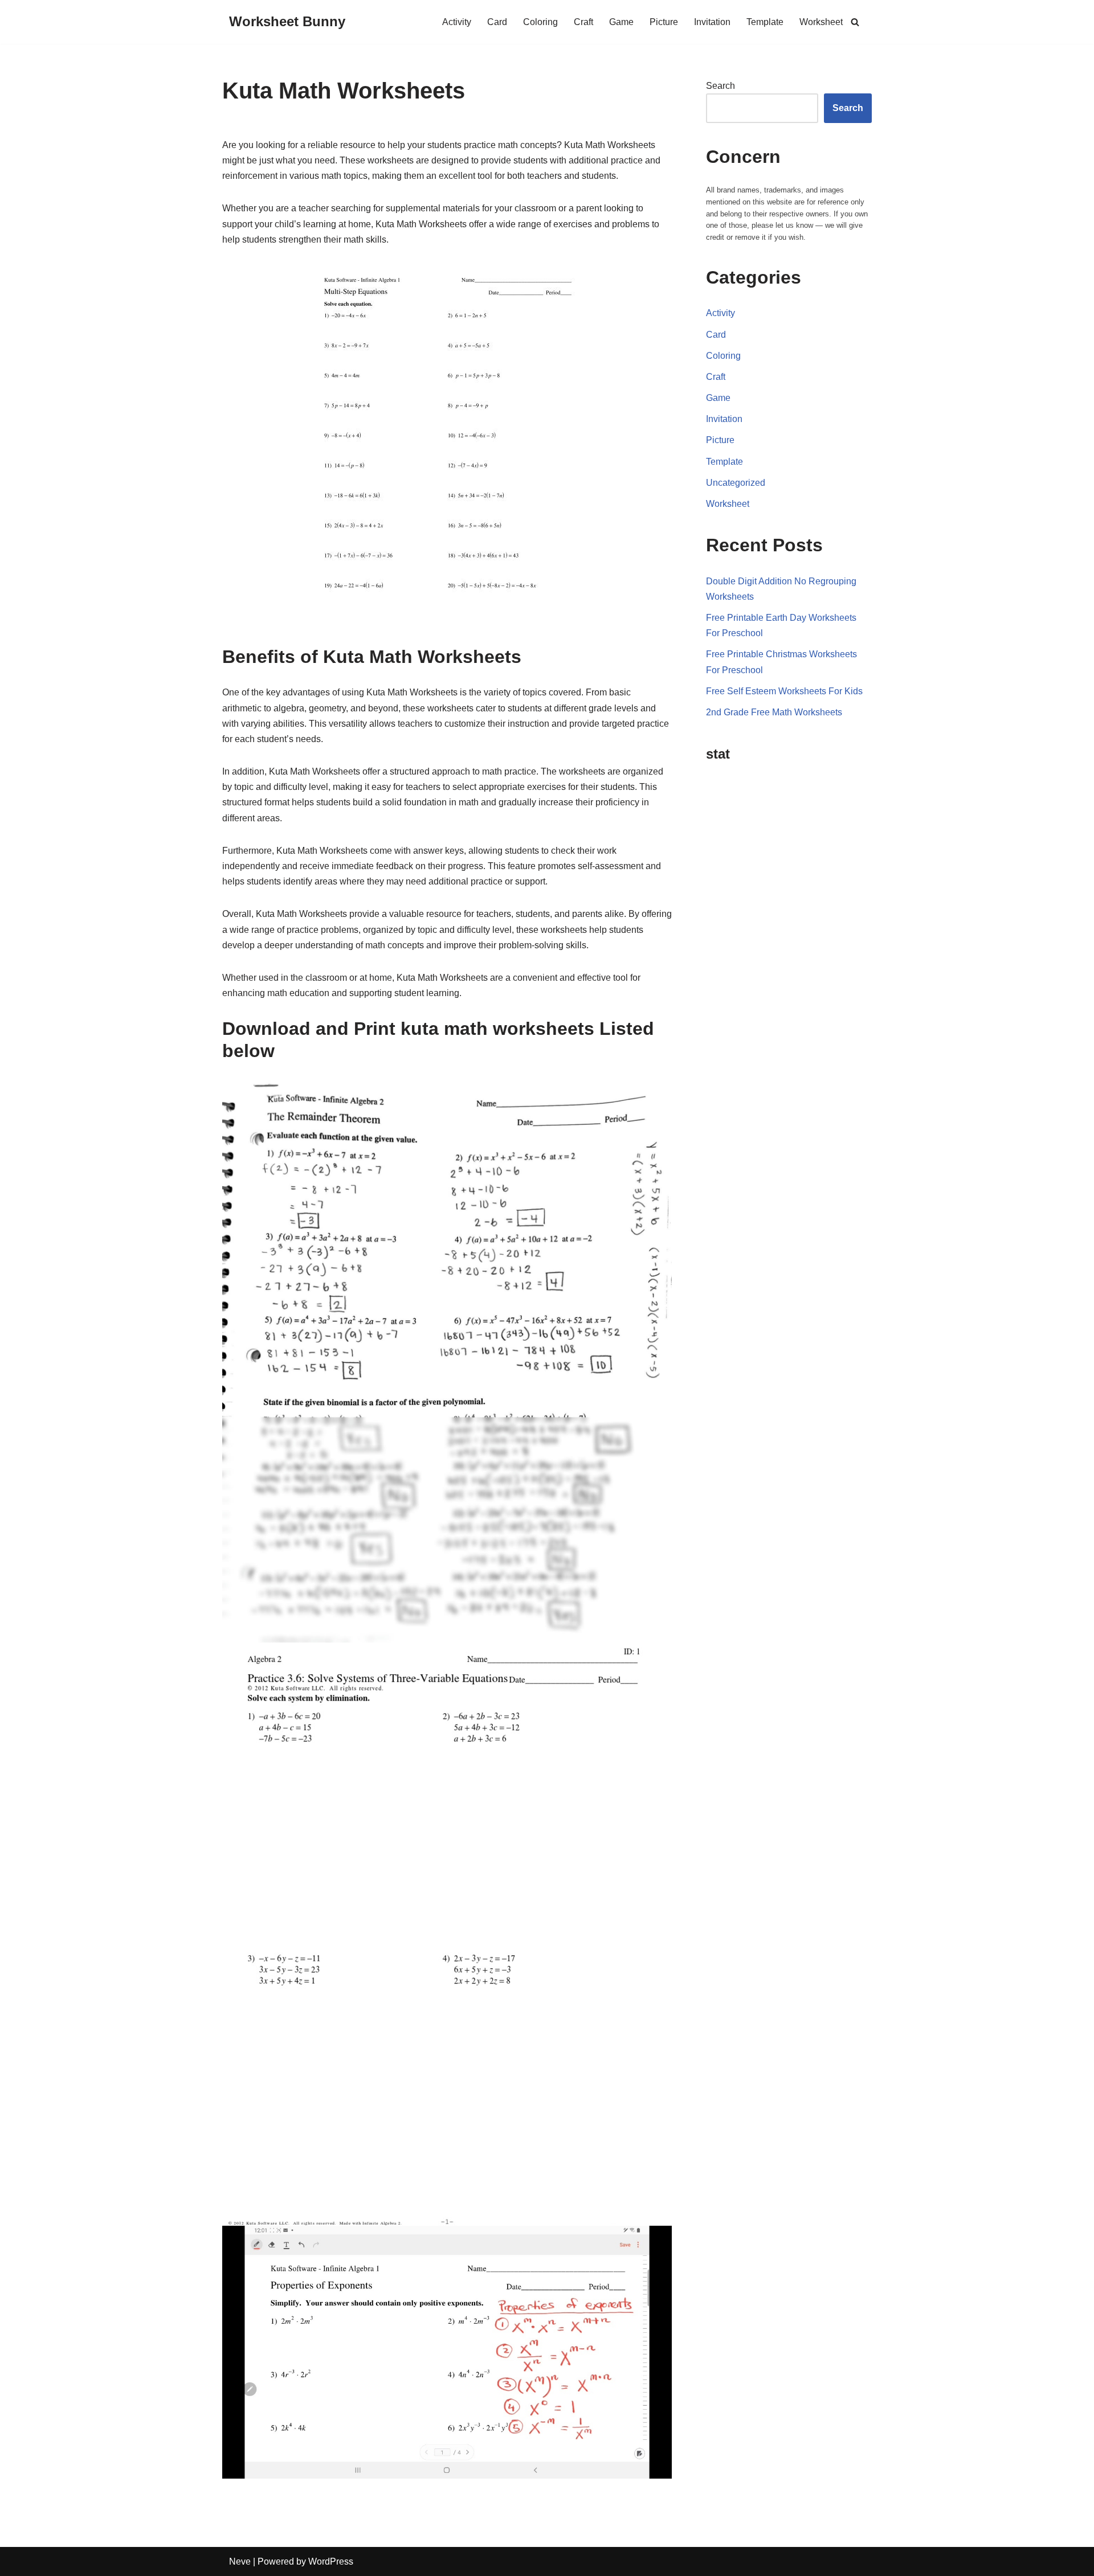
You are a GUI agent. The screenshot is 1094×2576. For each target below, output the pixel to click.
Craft (583, 22)
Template (765, 22)
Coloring (540, 22)
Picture (664, 22)
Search (721, 86)
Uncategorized (736, 483)
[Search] (855, 22)
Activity (457, 22)
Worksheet (821, 22)
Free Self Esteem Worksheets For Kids (784, 691)
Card (497, 22)
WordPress (331, 2561)
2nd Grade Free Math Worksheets (774, 712)
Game (621, 22)
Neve (240, 2561)
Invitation (712, 22)
